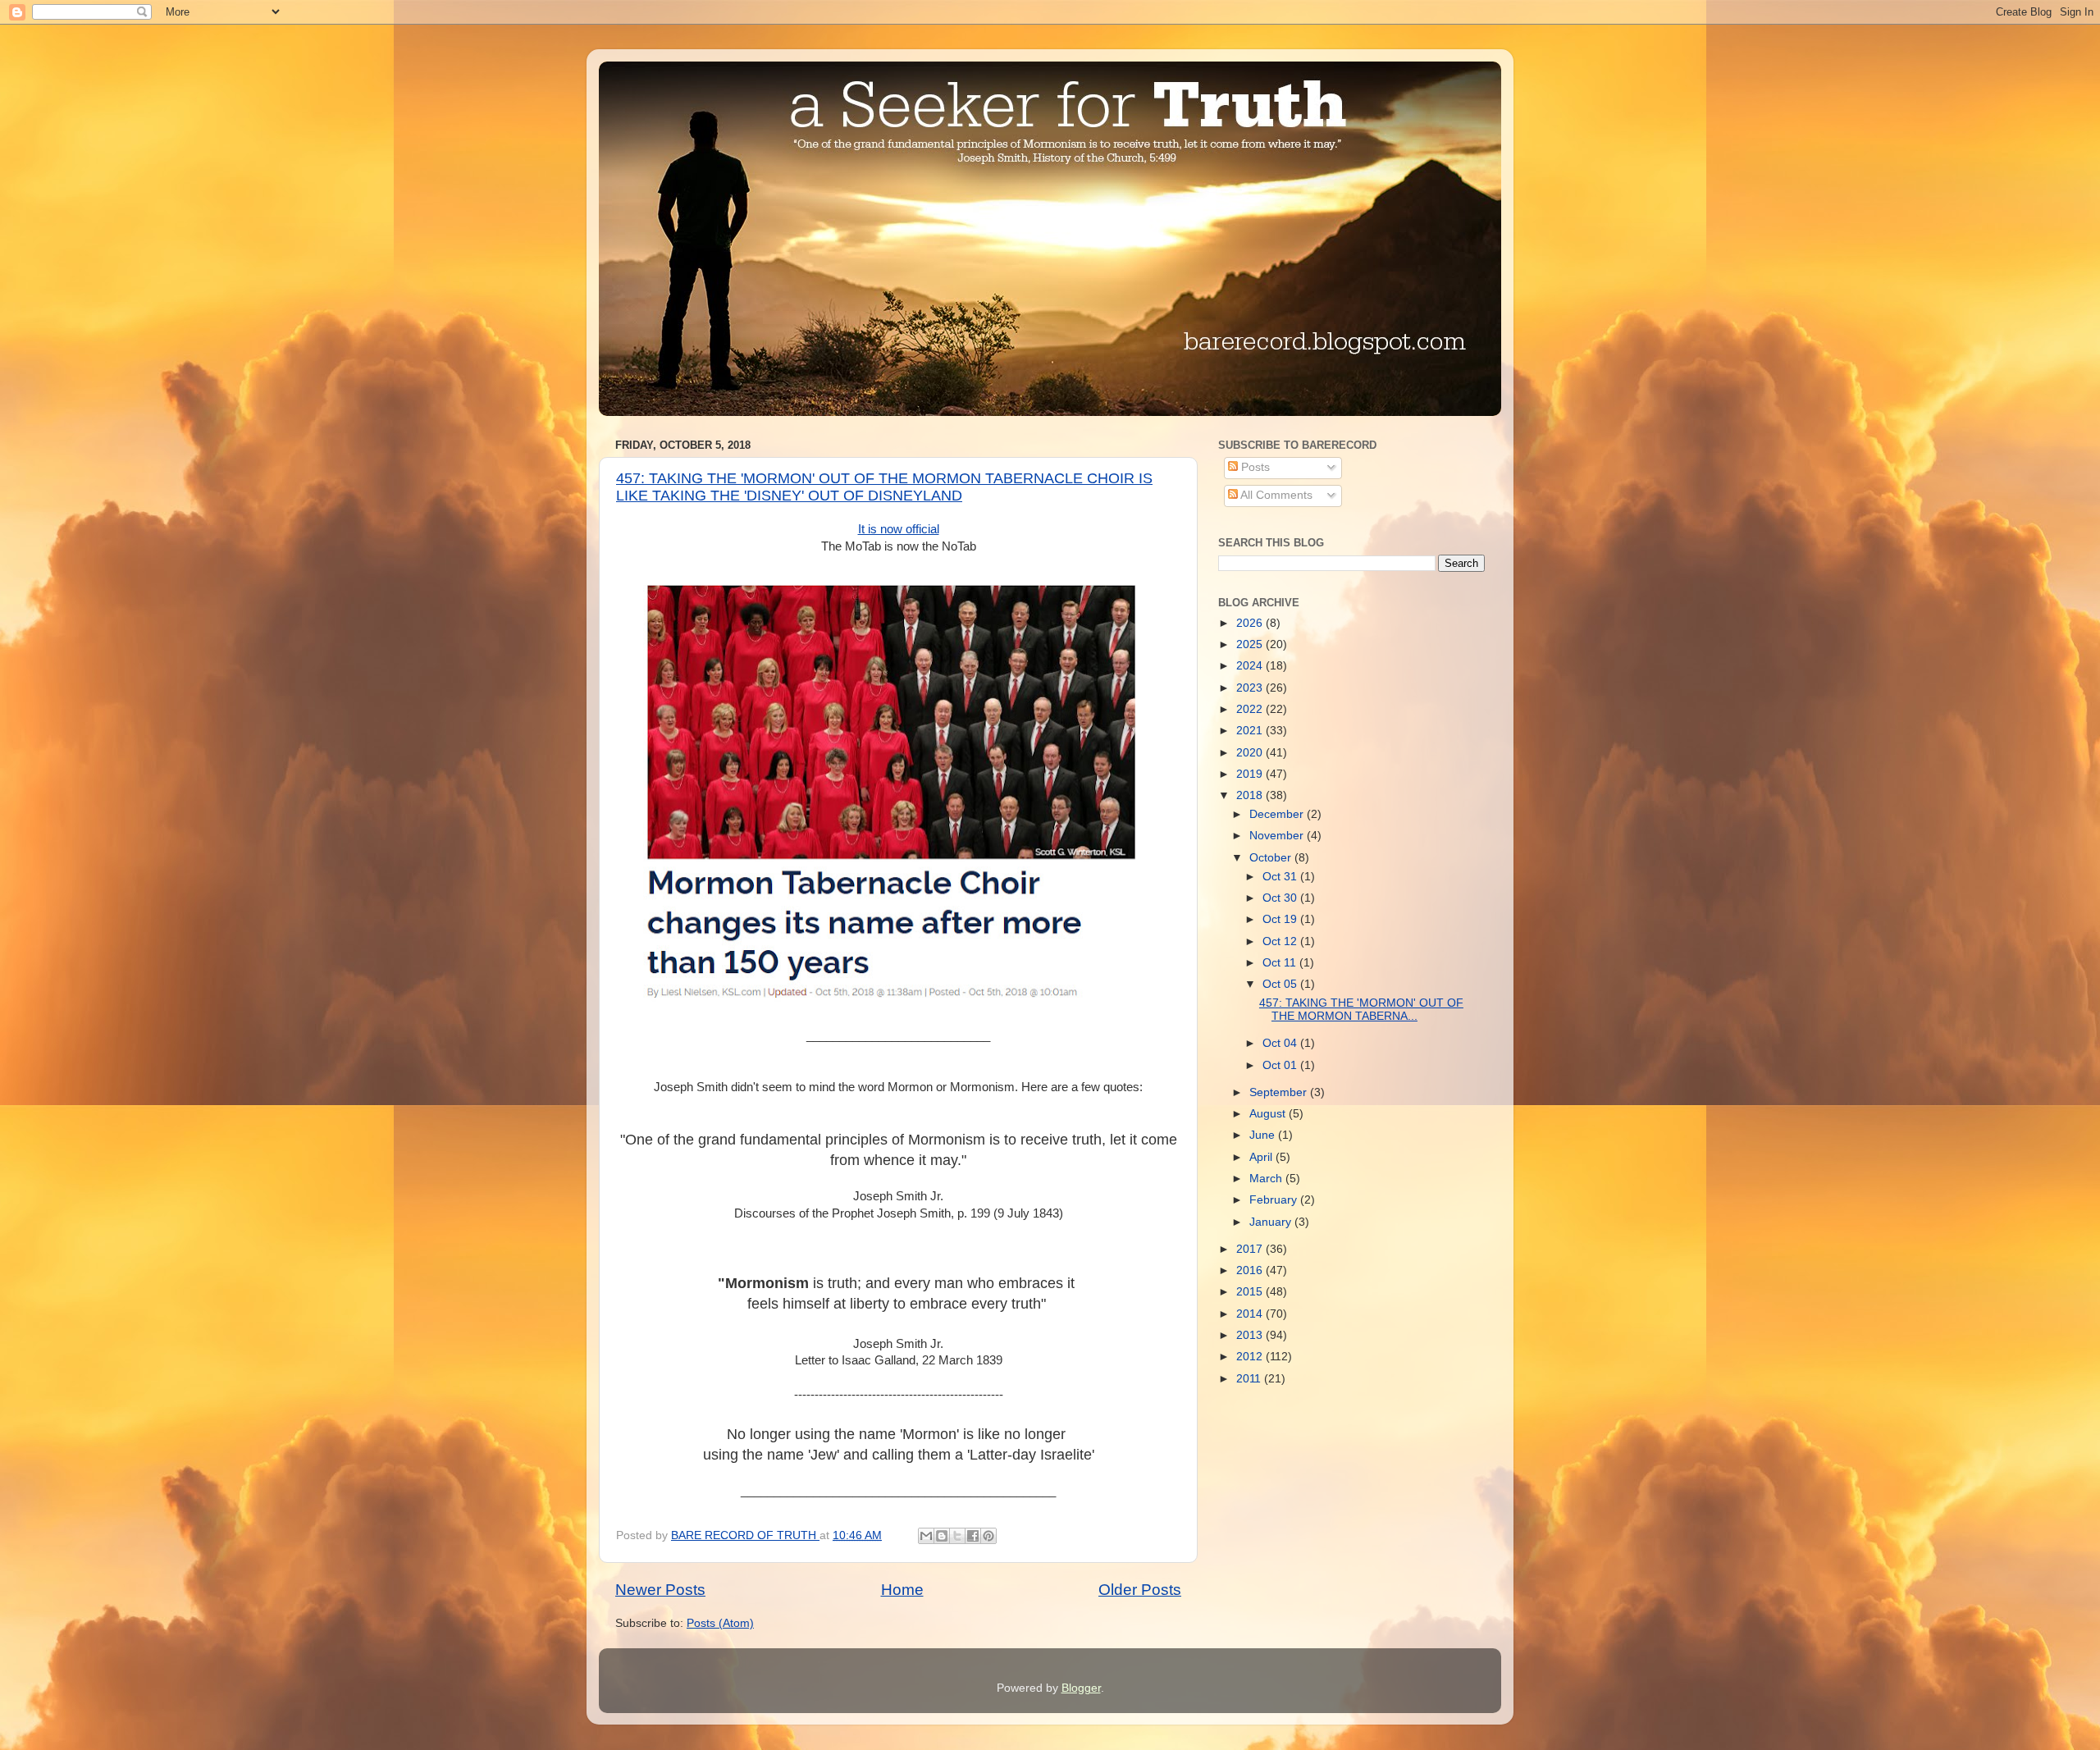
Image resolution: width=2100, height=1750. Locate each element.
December (1278, 814)
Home (902, 1590)
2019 (1251, 774)
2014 (1251, 1314)
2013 (1251, 1335)
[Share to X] (957, 1536)
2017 (1251, 1249)
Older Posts (1140, 1590)
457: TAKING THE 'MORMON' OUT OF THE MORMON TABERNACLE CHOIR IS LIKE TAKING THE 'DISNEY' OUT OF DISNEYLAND (884, 487)
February (1275, 1200)
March (1267, 1179)
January (1272, 1222)
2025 (1251, 644)
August (1269, 1114)
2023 (1251, 688)
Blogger (1081, 1688)
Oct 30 (1281, 898)
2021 (1251, 731)
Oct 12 (1281, 941)
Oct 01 (1281, 1065)
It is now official (899, 529)
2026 (1251, 623)
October (1272, 858)
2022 (1251, 709)
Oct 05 (1281, 984)
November (1278, 836)
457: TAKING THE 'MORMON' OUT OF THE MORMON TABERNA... (1361, 1010)
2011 (1250, 1379)
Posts (1254, 467)
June (1264, 1135)
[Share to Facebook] (973, 1536)
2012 (1251, 1357)
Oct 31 (1281, 877)
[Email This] (926, 1536)
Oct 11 (1281, 963)
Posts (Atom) (720, 1623)
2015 (1251, 1292)
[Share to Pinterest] (988, 1536)
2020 (1251, 753)
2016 (1251, 1270)
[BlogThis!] (942, 1536)
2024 (1251, 666)
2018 (1251, 795)
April (1262, 1157)
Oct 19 (1281, 919)
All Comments (1275, 495)
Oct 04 (1281, 1043)
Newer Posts (660, 1590)
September (1280, 1092)
